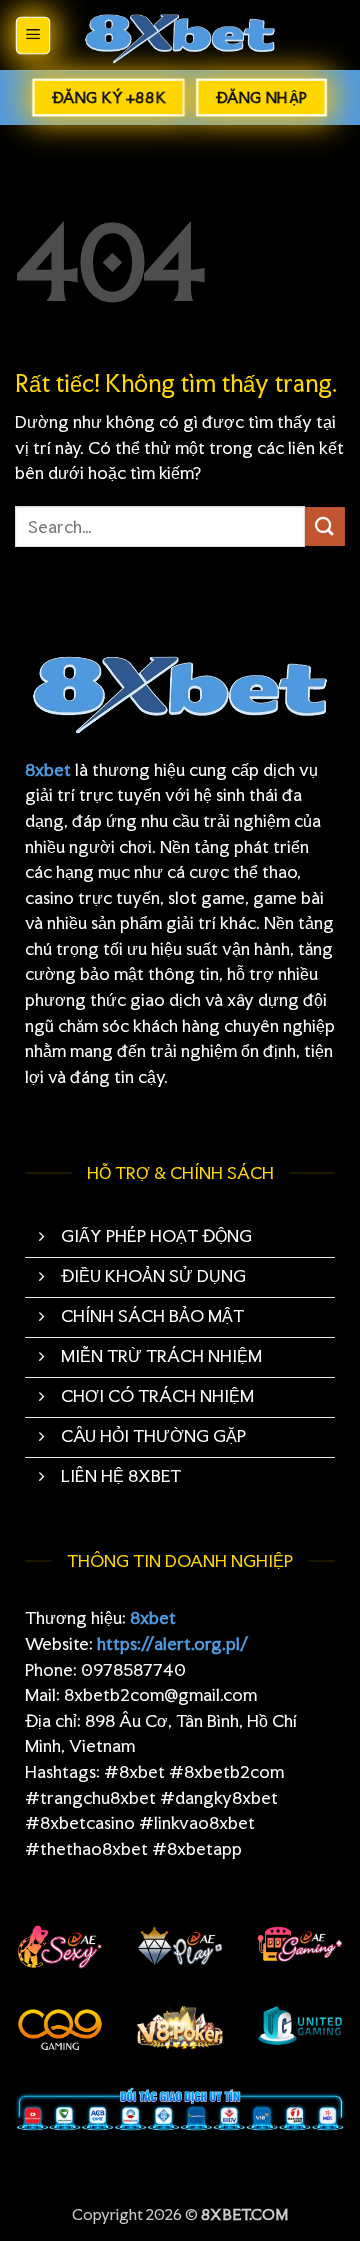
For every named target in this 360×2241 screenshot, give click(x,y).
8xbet (48, 769)
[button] (33, 35)
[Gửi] (325, 526)
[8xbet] (180, 35)
